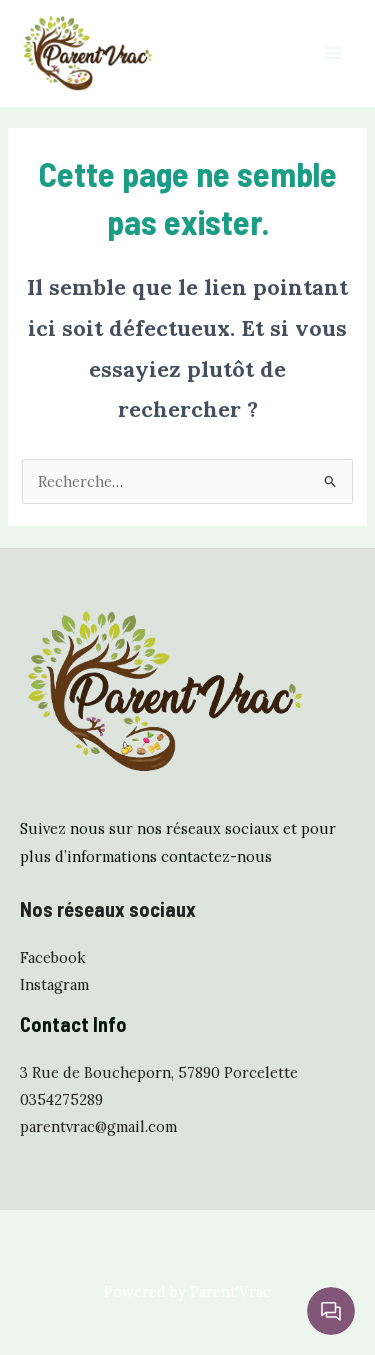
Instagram (54, 984)
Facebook (52, 957)
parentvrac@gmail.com (98, 1126)
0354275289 (61, 1099)
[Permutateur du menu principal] (334, 53)
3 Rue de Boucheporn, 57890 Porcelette (159, 1072)
